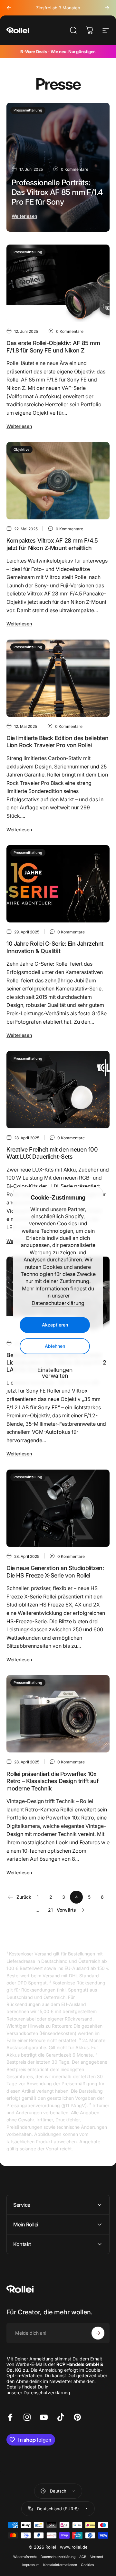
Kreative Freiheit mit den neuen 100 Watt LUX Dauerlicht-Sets (52, 1153)
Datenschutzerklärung (58, 1303)
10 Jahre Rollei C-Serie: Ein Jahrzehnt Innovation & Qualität (55, 947)
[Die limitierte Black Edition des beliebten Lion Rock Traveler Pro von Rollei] (58, 678)
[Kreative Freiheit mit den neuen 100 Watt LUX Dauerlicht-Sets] (58, 1090)
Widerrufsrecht (25, 2557)
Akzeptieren (55, 1325)
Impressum (31, 2565)
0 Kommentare (75, 169)
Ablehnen (55, 1346)
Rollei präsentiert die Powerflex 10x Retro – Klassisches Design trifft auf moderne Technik (53, 1781)
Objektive (21, 449)
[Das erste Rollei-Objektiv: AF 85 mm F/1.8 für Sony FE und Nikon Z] (58, 283)
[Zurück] (9, 8)
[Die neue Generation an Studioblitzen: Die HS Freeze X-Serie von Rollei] (58, 1508)
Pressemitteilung (28, 110)
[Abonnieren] (98, 2333)
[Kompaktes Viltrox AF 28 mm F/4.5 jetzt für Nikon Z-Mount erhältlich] (58, 481)
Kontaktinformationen (60, 2565)
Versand (97, 2557)
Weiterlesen (24, 216)
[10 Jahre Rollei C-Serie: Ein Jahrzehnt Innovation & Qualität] (58, 884)
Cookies (87, 2565)
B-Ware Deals (34, 52)
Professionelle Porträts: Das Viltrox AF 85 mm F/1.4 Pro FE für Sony (57, 192)
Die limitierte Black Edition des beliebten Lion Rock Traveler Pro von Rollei (57, 742)
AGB (83, 2557)
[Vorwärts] (107, 8)
